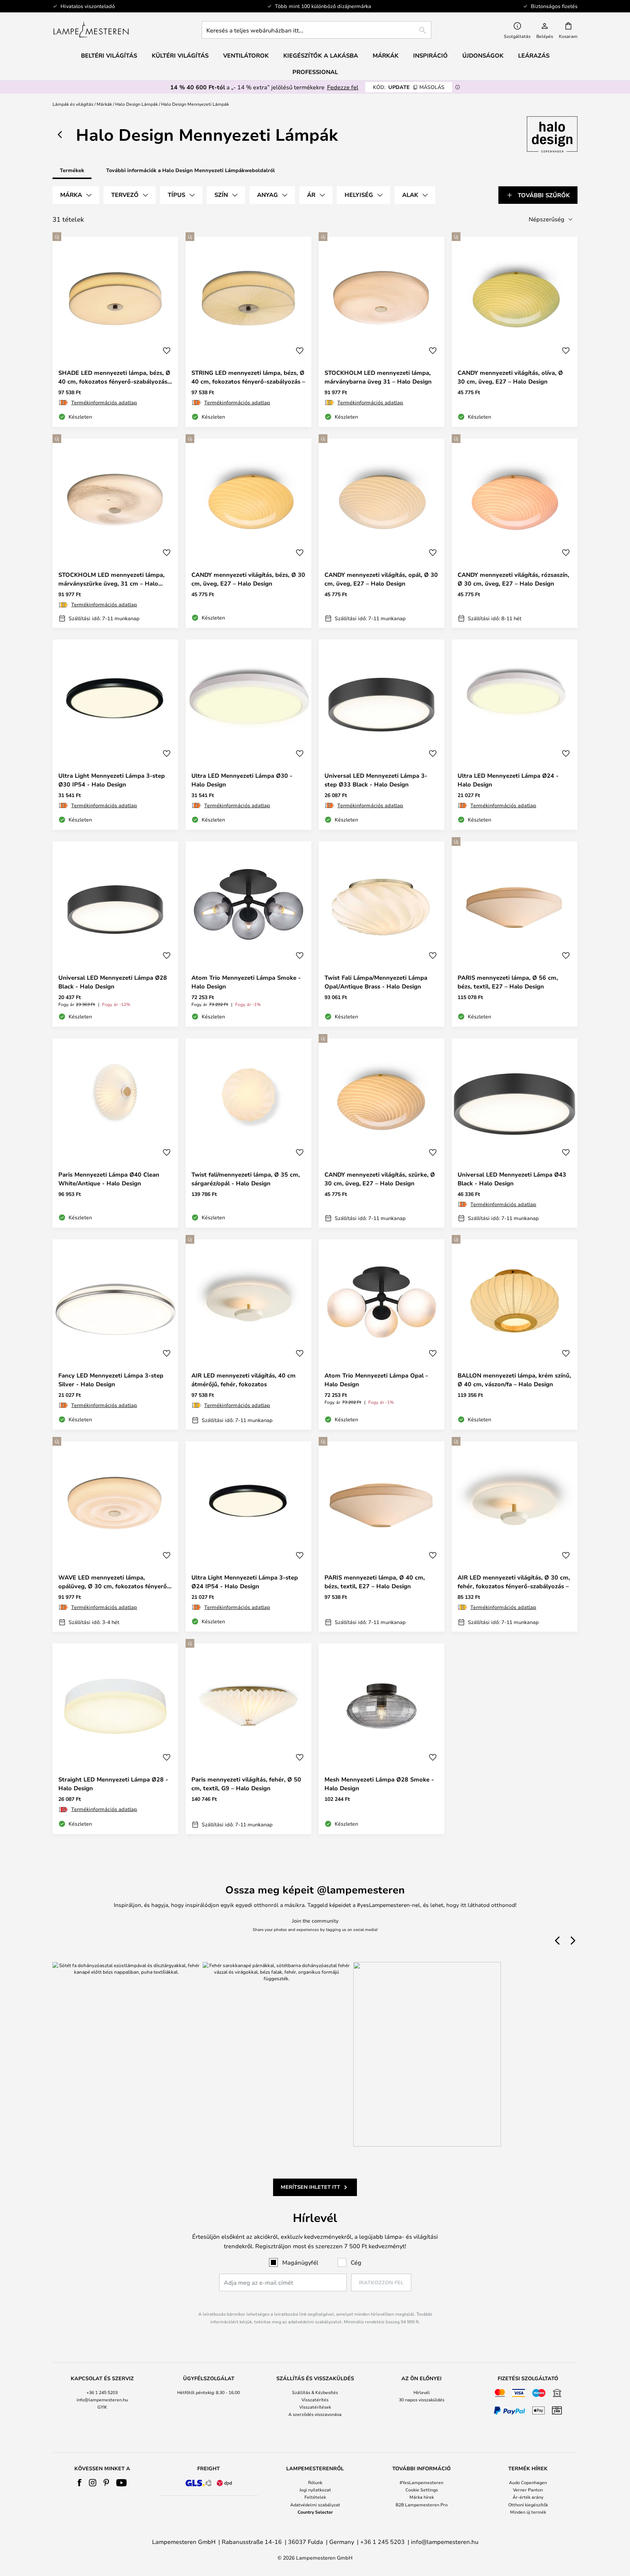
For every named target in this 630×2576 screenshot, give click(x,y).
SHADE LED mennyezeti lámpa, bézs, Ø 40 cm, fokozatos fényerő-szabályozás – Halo (115, 377)
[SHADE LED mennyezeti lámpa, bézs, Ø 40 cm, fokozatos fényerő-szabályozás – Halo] (115, 332)
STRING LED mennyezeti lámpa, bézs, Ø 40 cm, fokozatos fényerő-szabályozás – (248, 377)
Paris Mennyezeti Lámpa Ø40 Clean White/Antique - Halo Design (109, 1179)
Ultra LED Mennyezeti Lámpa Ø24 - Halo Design (508, 780)
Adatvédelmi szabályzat (315, 2505)
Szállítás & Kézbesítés (315, 2392)
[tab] (76, 195)
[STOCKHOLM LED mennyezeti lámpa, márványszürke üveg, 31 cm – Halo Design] (115, 533)
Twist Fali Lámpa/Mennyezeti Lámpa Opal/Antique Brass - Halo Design (376, 982)
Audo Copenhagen (528, 2482)
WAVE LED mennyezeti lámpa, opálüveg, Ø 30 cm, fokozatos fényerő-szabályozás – (114, 1582)
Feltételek (315, 2497)
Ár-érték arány (528, 2497)
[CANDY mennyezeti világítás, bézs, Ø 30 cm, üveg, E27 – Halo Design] (248, 533)
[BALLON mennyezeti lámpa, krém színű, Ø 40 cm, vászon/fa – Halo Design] (515, 1334)
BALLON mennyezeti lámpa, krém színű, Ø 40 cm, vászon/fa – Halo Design (514, 1380)
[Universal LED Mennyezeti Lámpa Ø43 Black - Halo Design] (515, 1133)
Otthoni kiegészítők (528, 2505)
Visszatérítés (315, 2400)
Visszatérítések (315, 2407)
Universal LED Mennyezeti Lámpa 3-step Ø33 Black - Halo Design (376, 780)
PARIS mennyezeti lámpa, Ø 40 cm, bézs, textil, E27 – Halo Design (375, 1582)
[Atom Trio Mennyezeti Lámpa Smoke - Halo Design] (248, 934)
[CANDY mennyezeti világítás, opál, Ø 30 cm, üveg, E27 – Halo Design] (382, 533)
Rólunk (315, 2482)
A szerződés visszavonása (315, 2414)
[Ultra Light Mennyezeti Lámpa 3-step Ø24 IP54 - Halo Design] (248, 1536)
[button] (167, 351)
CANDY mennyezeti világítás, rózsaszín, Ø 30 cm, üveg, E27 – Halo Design (513, 579)
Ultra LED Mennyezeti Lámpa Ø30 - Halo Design (242, 780)
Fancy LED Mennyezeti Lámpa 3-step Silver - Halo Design (111, 1380)
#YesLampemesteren (421, 2482)
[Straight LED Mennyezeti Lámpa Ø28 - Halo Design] (115, 1738)
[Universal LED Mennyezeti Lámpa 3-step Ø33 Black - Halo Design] (382, 735)
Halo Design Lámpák (137, 104)
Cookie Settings (422, 2490)
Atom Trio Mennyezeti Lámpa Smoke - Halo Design (246, 982)
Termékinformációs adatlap (104, 402)
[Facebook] (80, 2483)
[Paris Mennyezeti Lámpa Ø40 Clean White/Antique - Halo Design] (115, 1133)
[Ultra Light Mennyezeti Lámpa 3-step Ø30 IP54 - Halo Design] (115, 735)
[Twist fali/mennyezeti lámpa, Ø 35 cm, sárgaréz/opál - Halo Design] (248, 1133)
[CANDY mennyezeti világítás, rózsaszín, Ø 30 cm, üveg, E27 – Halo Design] (515, 533)
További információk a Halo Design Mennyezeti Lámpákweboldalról (190, 170)
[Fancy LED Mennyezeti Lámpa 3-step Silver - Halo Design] (115, 1334)
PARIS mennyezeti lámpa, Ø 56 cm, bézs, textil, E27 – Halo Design (508, 982)
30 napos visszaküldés (422, 2400)
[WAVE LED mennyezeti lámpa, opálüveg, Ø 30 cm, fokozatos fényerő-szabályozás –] (115, 1536)
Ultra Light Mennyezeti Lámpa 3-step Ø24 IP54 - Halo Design (245, 1582)
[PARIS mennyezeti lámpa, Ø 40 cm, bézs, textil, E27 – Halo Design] (382, 1536)
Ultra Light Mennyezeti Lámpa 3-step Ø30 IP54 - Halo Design (112, 780)
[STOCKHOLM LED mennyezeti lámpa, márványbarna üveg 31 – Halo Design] (382, 332)
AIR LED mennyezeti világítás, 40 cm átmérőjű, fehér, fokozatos (244, 1380)
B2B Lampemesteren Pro (422, 2505)
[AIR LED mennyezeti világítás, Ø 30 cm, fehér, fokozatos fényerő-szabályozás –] (515, 1536)
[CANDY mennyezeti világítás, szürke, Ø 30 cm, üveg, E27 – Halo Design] (382, 1133)
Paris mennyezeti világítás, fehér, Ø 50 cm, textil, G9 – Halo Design (246, 1784)
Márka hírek (422, 2497)
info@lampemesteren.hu (102, 2400)
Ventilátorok (246, 55)
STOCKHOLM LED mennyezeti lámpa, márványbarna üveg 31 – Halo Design (378, 377)
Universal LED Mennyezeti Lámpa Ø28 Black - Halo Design (113, 982)
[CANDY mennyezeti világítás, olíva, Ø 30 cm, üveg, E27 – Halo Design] (515, 332)
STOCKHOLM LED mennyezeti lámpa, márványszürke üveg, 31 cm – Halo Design (111, 579)
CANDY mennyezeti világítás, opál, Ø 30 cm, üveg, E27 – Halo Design (381, 579)
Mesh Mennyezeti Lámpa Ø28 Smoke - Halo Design (379, 1784)
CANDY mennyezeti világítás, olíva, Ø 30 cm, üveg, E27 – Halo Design (510, 377)
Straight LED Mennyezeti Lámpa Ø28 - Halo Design (113, 1784)
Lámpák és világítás (73, 104)
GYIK (102, 2407)
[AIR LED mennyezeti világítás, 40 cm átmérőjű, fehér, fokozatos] (248, 1334)
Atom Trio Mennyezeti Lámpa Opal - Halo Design (376, 1380)
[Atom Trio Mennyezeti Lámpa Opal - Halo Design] (382, 1334)
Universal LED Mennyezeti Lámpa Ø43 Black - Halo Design (512, 1179)
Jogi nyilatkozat (315, 2490)
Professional (315, 72)
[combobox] (316, 30)
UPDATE (409, 87)
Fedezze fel (343, 87)
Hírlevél (422, 2392)
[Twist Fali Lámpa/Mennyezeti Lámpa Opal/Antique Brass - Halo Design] (382, 934)
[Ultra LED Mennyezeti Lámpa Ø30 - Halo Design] (248, 735)
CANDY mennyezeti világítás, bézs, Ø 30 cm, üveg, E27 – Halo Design (248, 579)
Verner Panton (528, 2490)
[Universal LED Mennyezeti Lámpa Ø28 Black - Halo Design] (115, 934)
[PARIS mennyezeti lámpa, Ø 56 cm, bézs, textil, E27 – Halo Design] (515, 934)
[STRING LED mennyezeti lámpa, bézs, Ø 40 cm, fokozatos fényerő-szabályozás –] (248, 332)
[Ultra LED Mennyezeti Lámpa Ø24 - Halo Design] (515, 735)
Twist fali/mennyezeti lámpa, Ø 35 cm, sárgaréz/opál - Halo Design (246, 1179)
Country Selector (315, 2512)
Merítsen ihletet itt (310, 2187)
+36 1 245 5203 (102, 2392)
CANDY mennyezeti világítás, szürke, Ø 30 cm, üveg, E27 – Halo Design (380, 1179)
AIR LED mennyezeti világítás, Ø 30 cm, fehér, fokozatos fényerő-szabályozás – (514, 1582)
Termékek (72, 170)
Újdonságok (483, 55)
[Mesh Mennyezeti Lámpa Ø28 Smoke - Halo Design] (382, 1738)
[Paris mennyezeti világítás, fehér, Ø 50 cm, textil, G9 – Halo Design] (248, 1738)
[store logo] (91, 30)
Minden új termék (528, 2512)
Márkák (104, 104)
